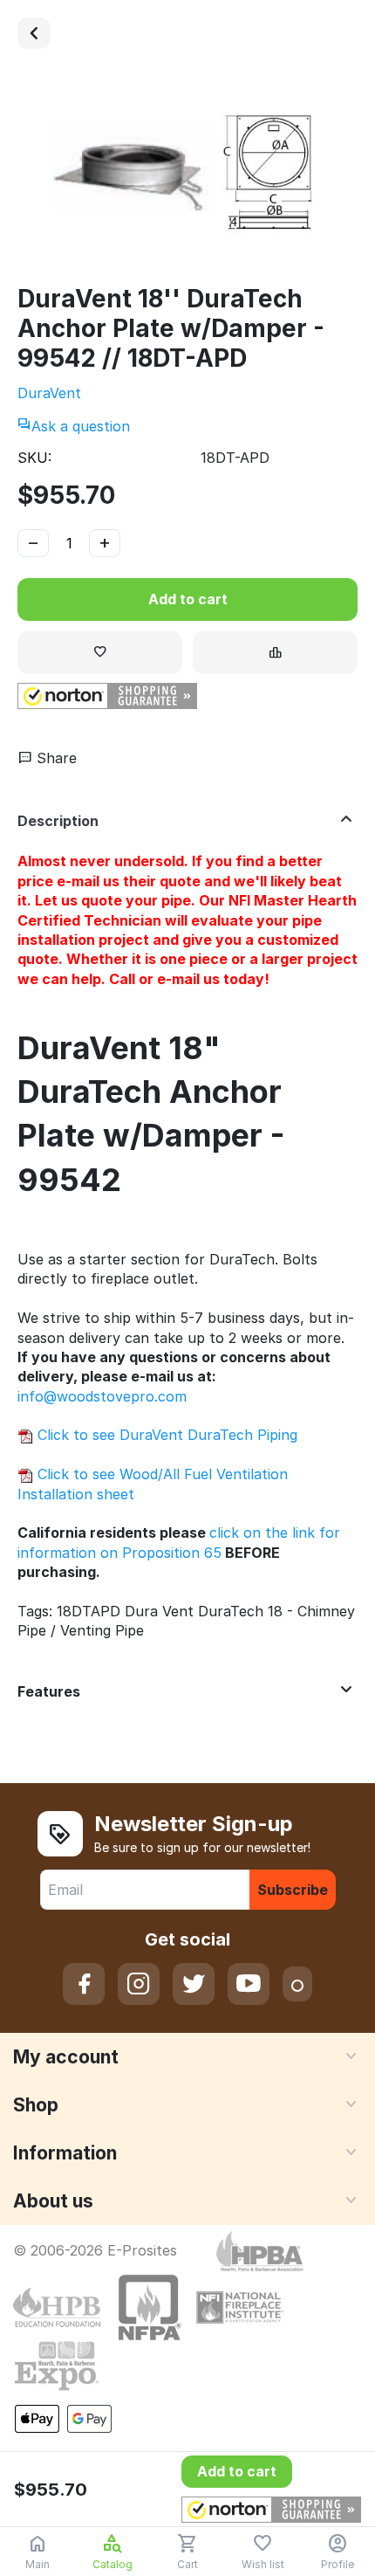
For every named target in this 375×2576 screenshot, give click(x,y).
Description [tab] (58, 821)
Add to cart (188, 599)
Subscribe (293, 1890)
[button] (107, 696)
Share (55, 758)
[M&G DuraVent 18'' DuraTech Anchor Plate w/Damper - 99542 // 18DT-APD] (187, 175)
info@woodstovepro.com (102, 1396)
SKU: (34, 458)
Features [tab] (49, 1691)
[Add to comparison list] (275, 653)
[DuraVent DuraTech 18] (34, 33)
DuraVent (49, 393)
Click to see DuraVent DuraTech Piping (165, 1435)
